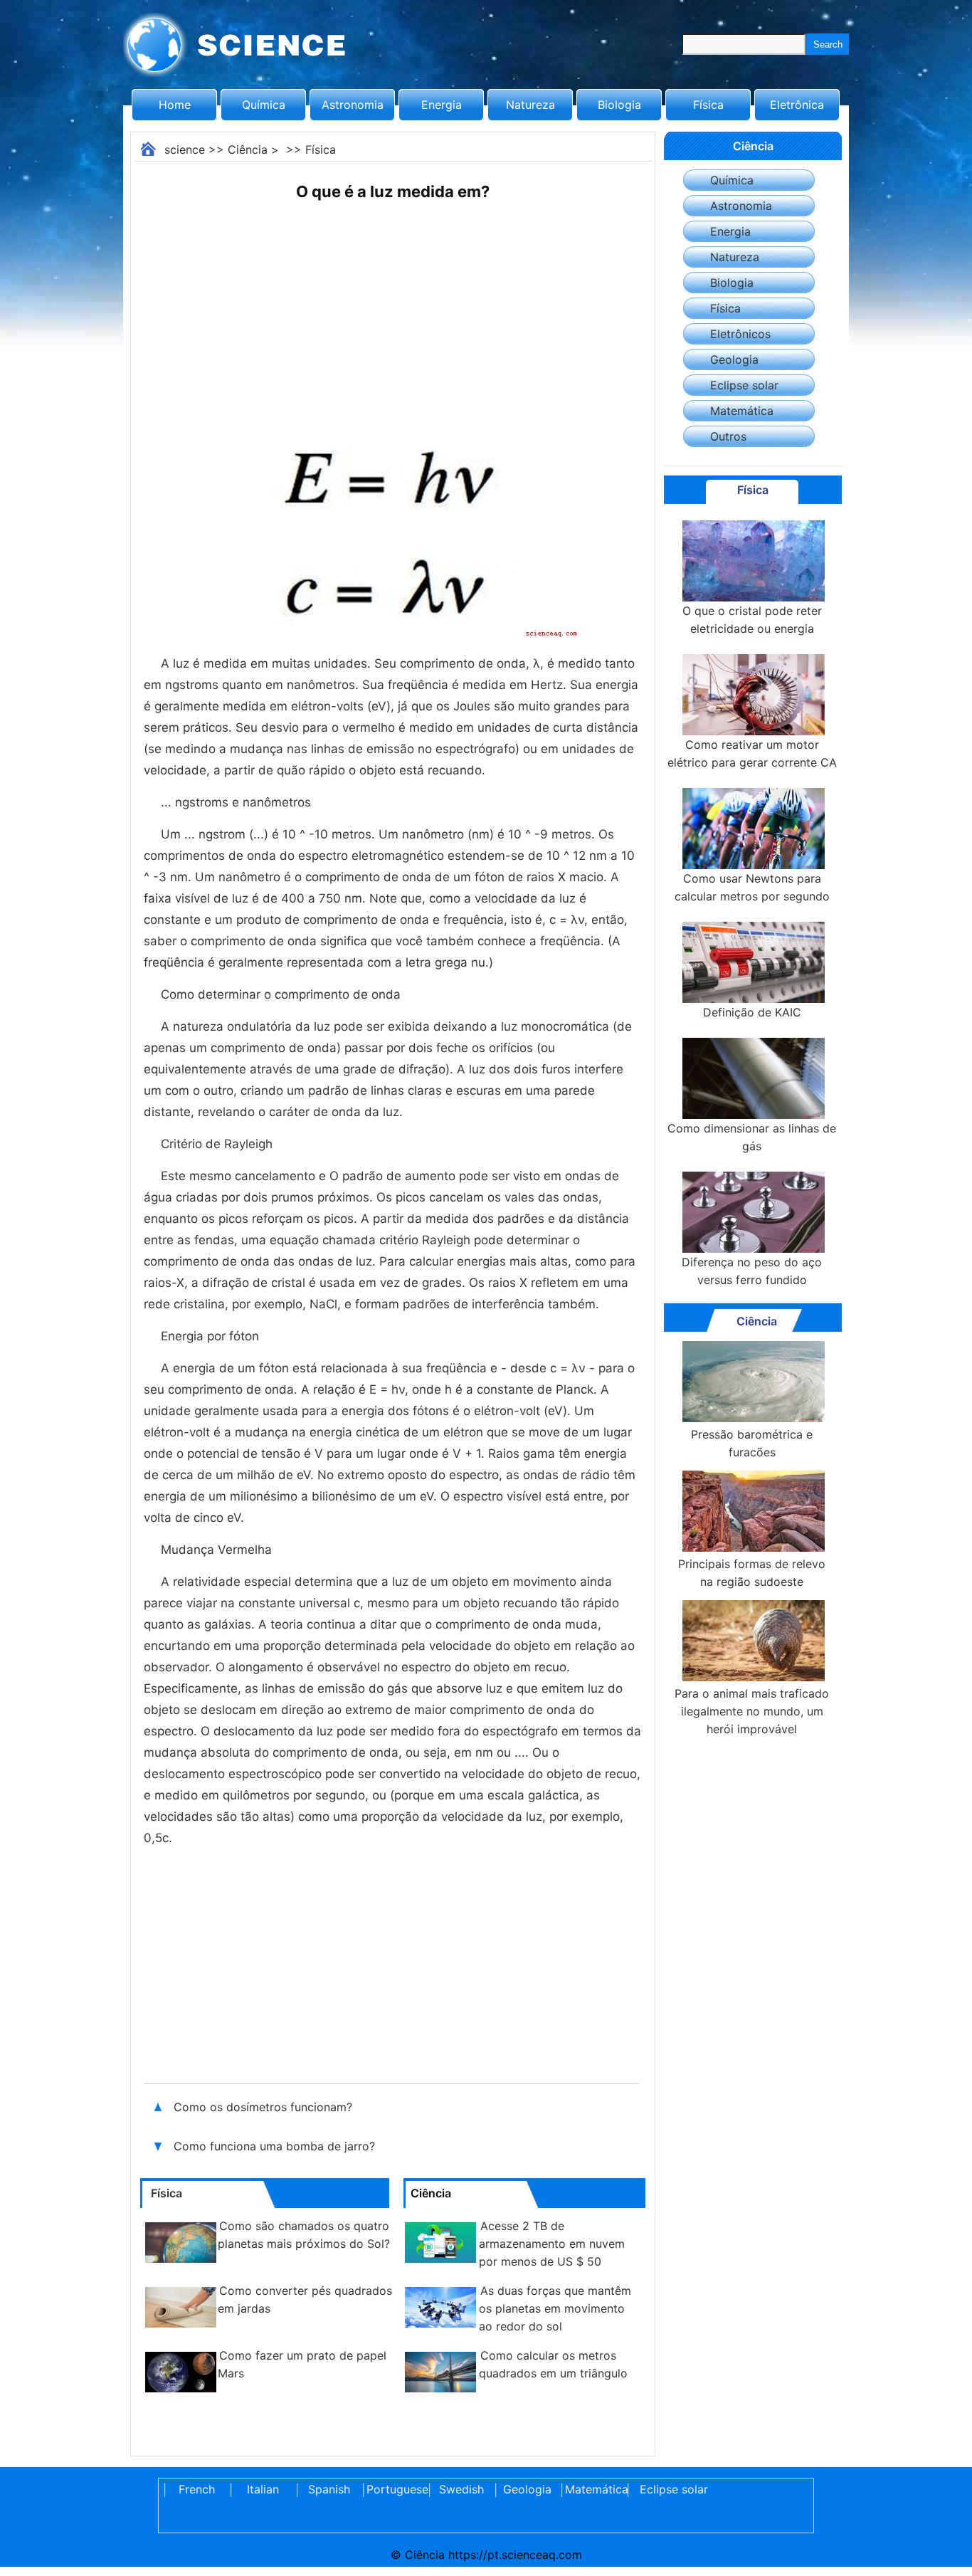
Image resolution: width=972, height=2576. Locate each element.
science (185, 149)
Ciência (248, 149)
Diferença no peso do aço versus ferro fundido (752, 1271)
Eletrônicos (740, 334)
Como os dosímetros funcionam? (265, 2107)
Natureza (530, 105)
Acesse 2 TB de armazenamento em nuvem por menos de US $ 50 (552, 2244)
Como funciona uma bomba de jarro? (276, 2146)
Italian (263, 2489)
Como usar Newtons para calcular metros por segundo (752, 887)
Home (175, 105)
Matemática (742, 411)
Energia (442, 105)
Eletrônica (797, 105)
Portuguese (395, 2489)
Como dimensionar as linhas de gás (752, 1137)
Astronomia (353, 105)
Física (708, 105)
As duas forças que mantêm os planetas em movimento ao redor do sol (555, 2308)
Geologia (734, 359)
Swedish (461, 2489)
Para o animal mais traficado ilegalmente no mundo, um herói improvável (752, 1711)
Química (264, 105)
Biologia (619, 105)
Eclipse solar (744, 385)
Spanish (329, 2489)
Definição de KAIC (752, 1012)
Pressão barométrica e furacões (752, 1443)
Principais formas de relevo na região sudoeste (752, 1573)
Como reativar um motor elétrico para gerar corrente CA (752, 753)
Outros (728, 436)
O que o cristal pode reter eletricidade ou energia (752, 620)
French (197, 2489)
